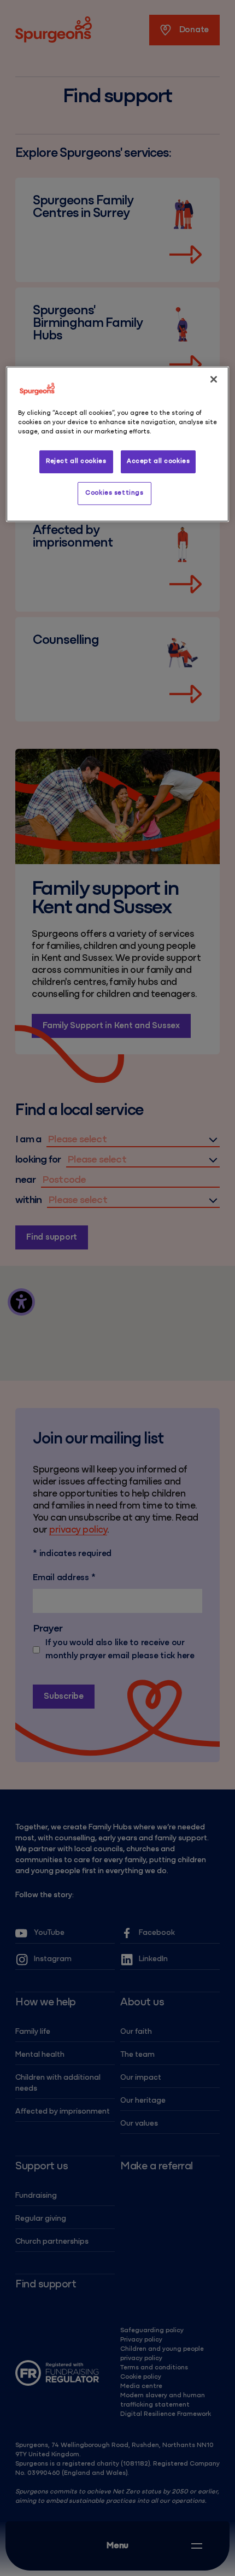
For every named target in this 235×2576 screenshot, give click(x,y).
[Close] (214, 379)
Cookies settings (114, 493)
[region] (118, 444)
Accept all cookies (158, 461)
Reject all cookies (76, 461)
